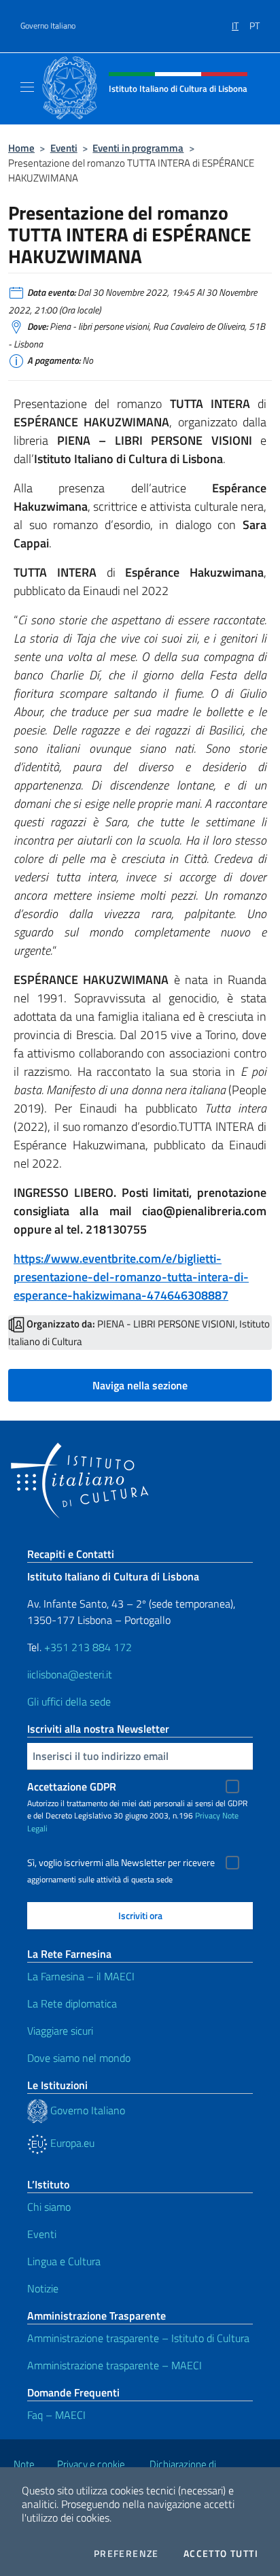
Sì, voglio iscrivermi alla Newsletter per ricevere (121, 1863)
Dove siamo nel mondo (79, 2058)
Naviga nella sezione (140, 1385)
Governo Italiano (48, 26)
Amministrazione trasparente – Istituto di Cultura (138, 2338)
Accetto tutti (221, 2554)
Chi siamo (49, 2207)
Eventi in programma (138, 148)
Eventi (64, 148)
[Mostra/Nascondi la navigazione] (27, 87)
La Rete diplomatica (72, 2003)
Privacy (208, 1815)
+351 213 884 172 (88, 1647)
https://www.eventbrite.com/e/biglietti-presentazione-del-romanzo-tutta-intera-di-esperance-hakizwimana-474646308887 (131, 1277)
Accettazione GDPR (72, 1786)
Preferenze (126, 2554)
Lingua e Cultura (64, 2261)
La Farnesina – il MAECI (81, 1976)
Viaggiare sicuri (60, 2031)
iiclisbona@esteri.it (70, 1674)
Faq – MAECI (56, 2415)
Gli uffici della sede (69, 1701)
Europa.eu (71, 2143)
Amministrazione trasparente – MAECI (115, 2365)
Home (21, 148)
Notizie (43, 2288)
